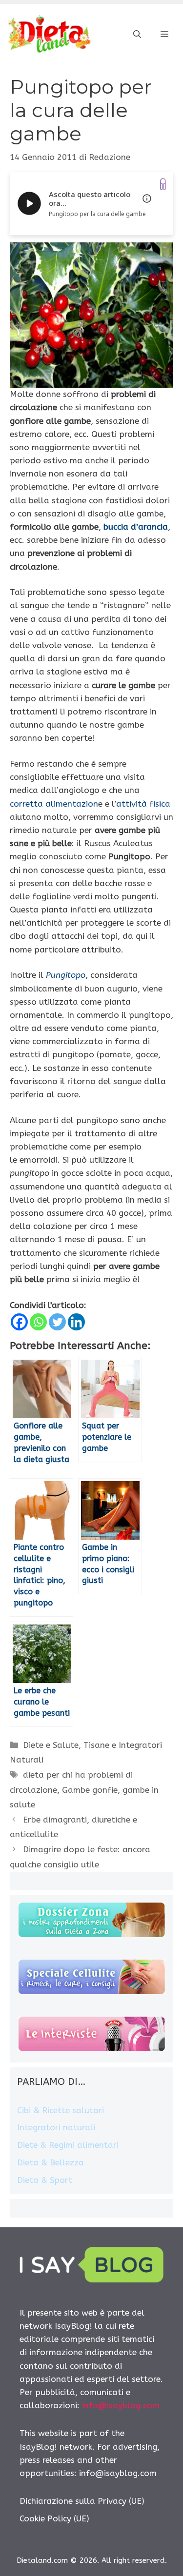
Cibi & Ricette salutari (61, 2110)
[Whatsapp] (38, 1322)
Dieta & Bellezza (51, 2162)
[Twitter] (57, 1322)
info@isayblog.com (121, 2405)
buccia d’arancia (136, 527)
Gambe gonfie (90, 1790)
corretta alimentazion (54, 804)
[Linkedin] (76, 1322)
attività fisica (143, 804)
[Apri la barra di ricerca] (137, 35)
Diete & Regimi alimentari (68, 2145)
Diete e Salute (51, 1745)
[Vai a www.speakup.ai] (163, 184)
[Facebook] (19, 1322)
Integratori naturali (56, 2127)
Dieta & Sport (45, 2180)
